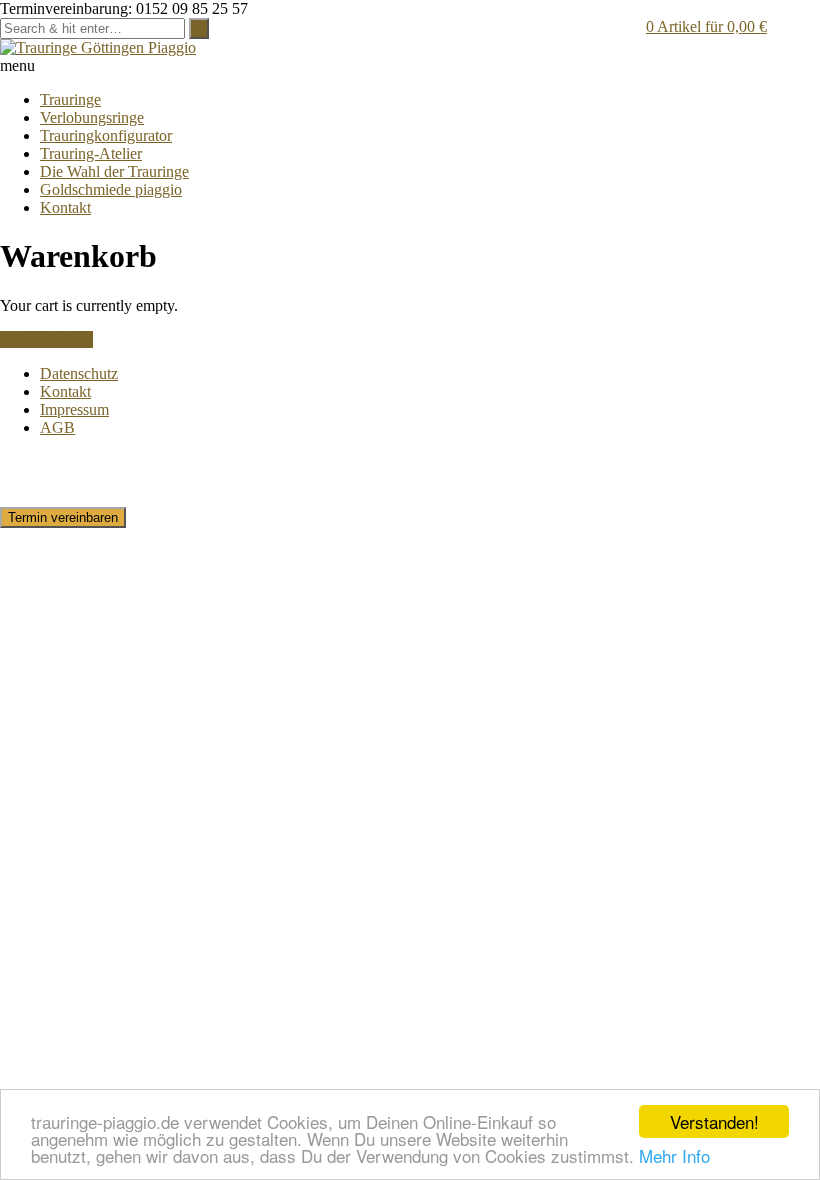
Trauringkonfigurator (106, 135)
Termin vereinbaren (63, 517)
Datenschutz (79, 373)
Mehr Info (674, 1155)
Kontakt (65, 207)
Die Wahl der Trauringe (114, 171)
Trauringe (70, 99)
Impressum (74, 409)
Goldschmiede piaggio (111, 189)
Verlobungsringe (92, 117)
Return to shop (46, 339)
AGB (57, 427)
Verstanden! (714, 1121)
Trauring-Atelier (91, 153)
